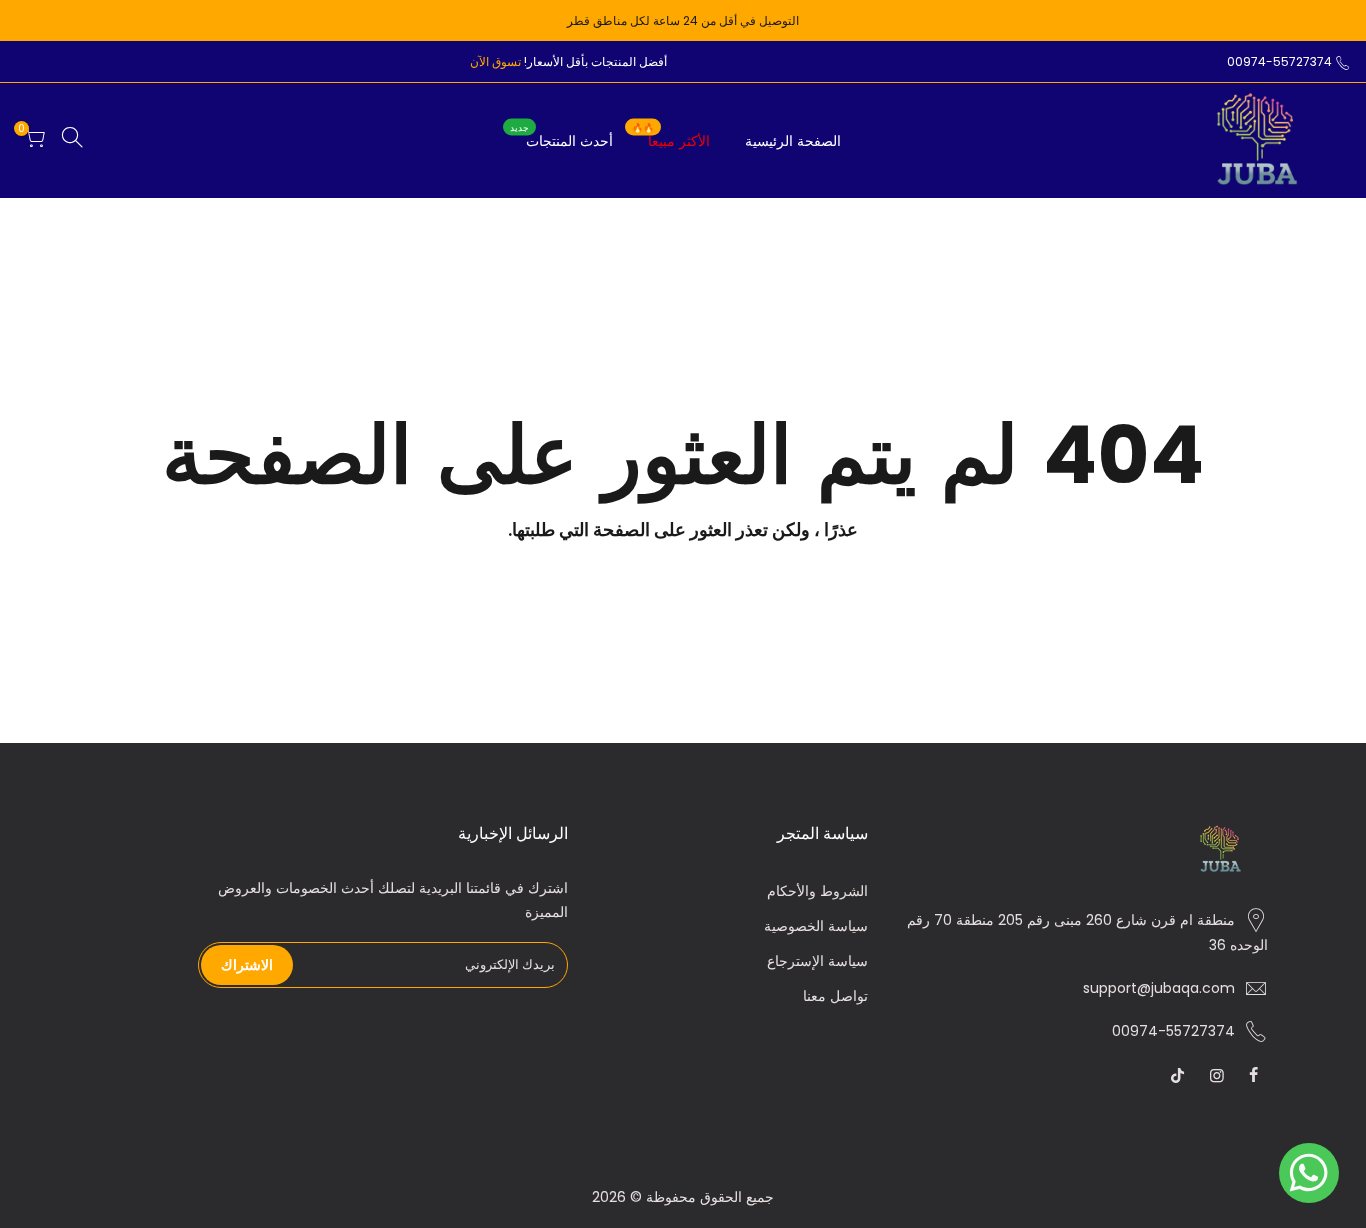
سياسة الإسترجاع (817, 961)
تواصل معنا (835, 996)
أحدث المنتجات (561, 136)
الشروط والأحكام (817, 891)
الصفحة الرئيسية (793, 141)
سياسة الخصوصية (816, 926)
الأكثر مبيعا (671, 136)
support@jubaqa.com (1159, 988)
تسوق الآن (495, 61)
